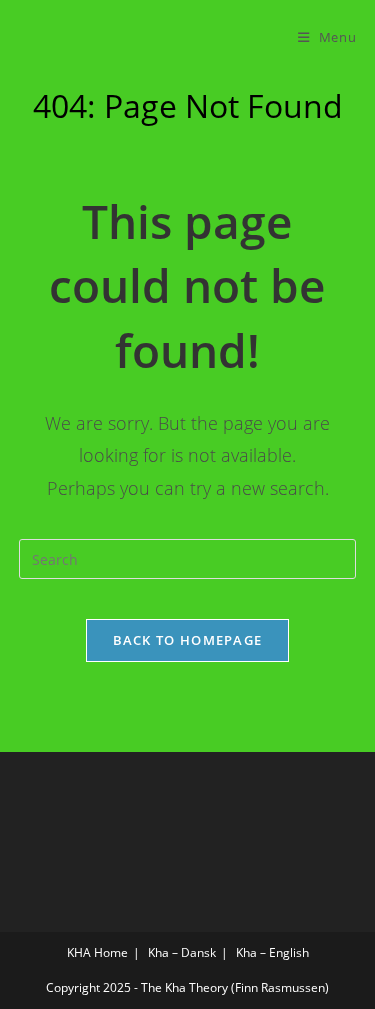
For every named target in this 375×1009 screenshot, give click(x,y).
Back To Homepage (188, 640)
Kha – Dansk (182, 952)
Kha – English (272, 952)
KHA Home (97, 952)
